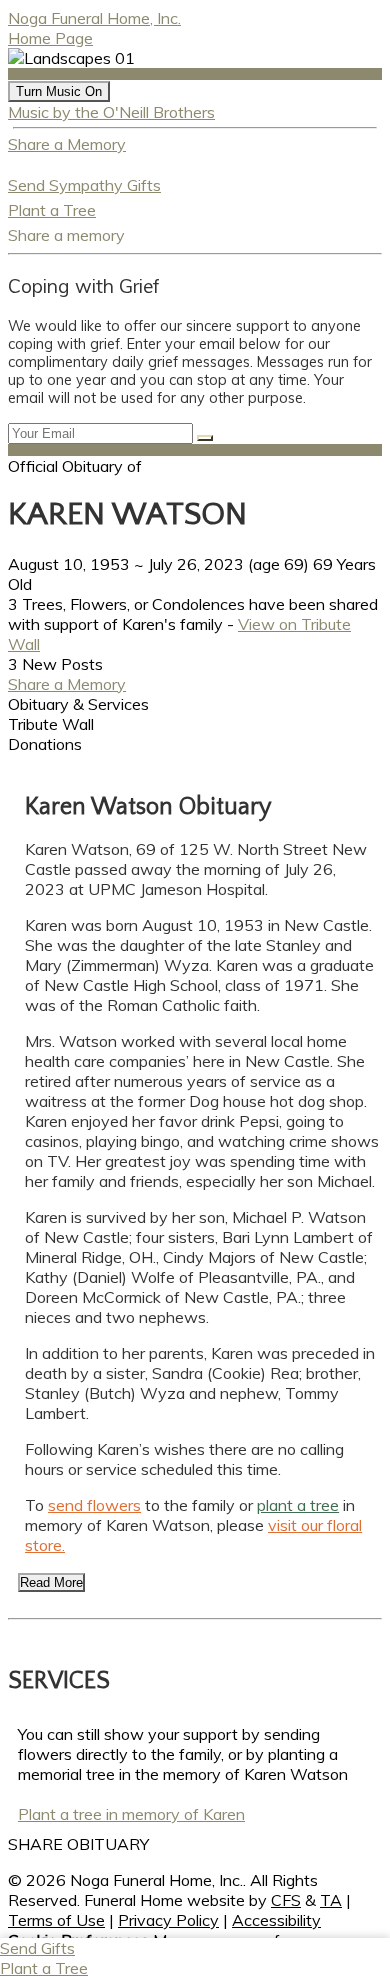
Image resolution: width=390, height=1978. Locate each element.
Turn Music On (59, 91)
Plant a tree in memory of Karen (131, 1814)
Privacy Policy (168, 1920)
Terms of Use (56, 1920)
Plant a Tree (52, 210)
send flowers (94, 1505)
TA (331, 1900)
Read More (51, 1582)
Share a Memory (67, 144)
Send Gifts (37, 1948)
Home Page (50, 38)
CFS (286, 1900)
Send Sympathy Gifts (84, 185)
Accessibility (276, 1920)
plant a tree (298, 1505)
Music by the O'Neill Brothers (111, 112)
